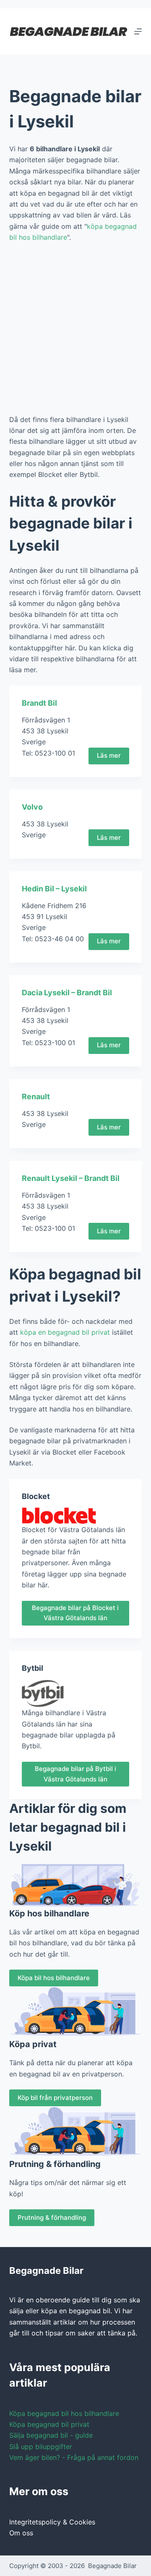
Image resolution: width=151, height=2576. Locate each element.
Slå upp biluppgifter (41, 2447)
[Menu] (138, 31)
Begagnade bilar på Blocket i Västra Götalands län (75, 1613)
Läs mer (109, 755)
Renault (36, 1096)
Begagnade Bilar (112, 2566)
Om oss (21, 2533)
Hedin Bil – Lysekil (54, 889)
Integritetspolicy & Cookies (52, 2522)
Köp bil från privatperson (55, 2098)
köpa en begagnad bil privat (65, 1332)
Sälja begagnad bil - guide (51, 2435)
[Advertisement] (75, 329)
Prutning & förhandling (52, 2217)
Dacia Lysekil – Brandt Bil (67, 993)
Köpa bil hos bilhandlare (54, 1978)
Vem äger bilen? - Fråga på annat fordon (74, 2457)
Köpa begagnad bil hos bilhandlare (64, 2413)
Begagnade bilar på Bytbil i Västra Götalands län (75, 1774)
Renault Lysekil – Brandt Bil (71, 1178)
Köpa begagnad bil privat (49, 2424)
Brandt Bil (39, 703)
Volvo (32, 807)
